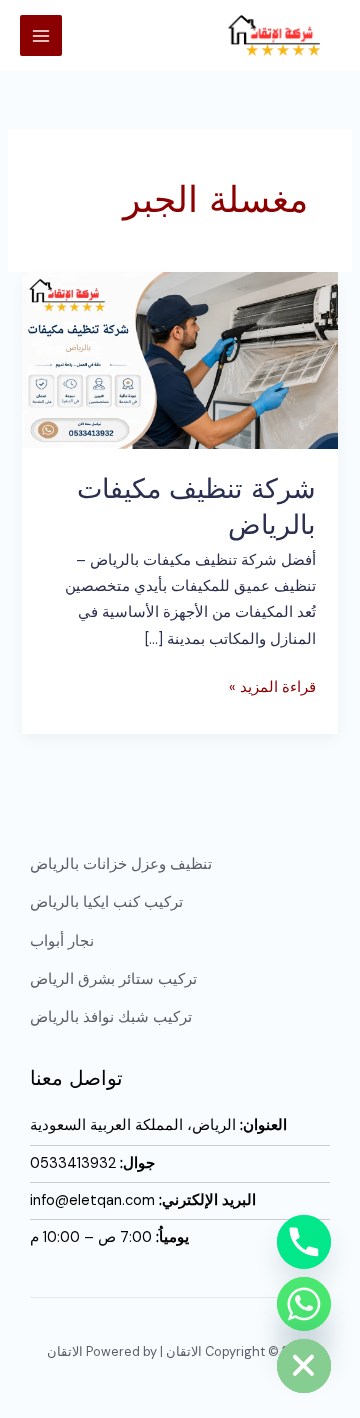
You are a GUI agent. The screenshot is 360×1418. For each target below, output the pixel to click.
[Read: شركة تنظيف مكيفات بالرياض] (179, 359)
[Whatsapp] (304, 1304)
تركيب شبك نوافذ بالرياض (111, 1017)
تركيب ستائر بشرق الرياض (113, 979)
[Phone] (304, 1242)
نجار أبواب (62, 941)
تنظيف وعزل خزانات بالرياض (121, 864)
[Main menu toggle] (41, 36)
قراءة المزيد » (272, 686)
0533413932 (73, 1163)
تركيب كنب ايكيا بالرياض (106, 902)
